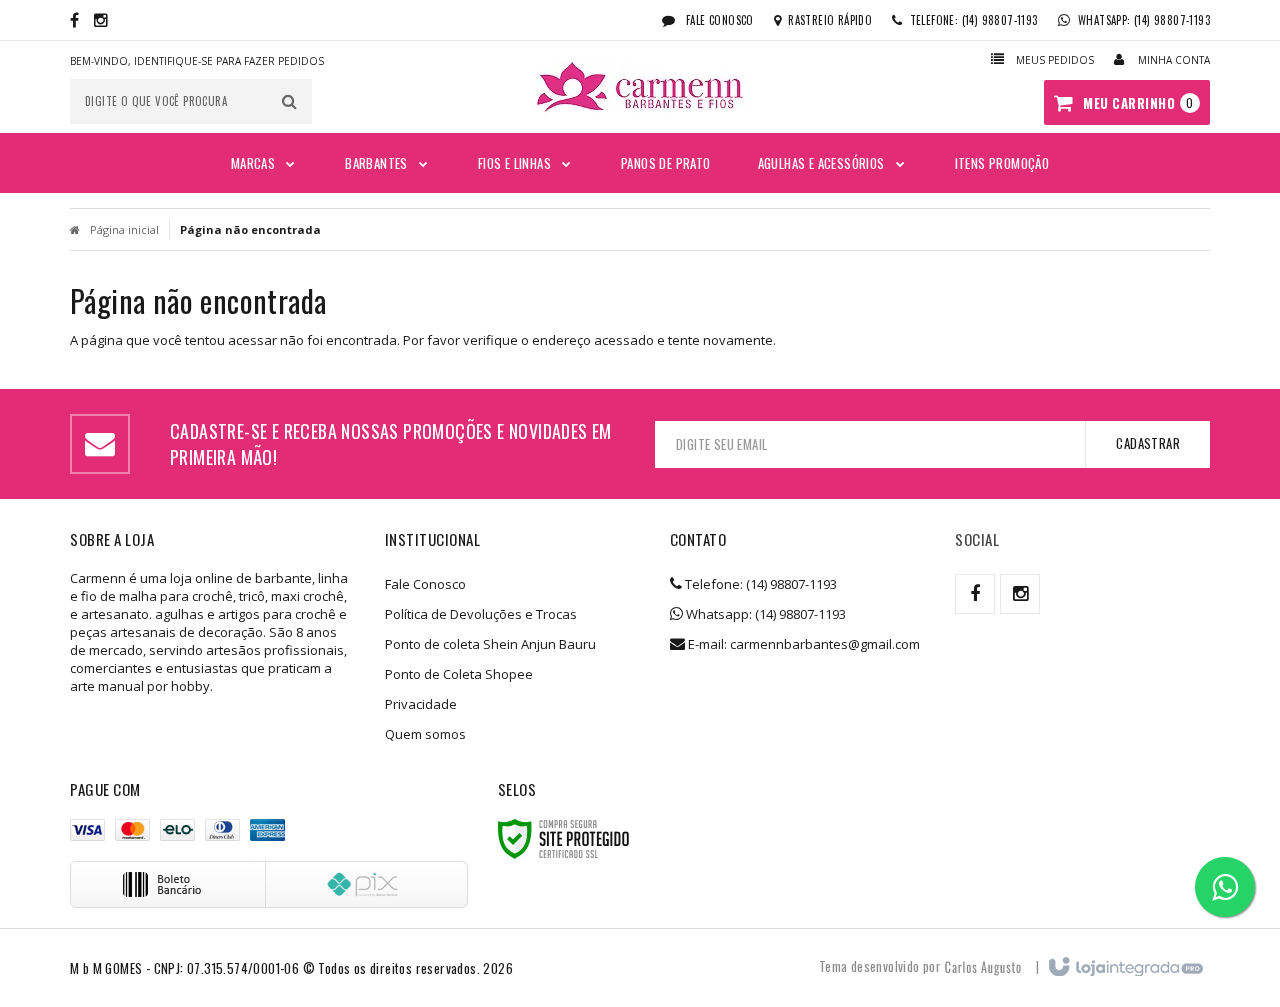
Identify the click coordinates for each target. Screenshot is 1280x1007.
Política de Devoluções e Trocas (481, 614)
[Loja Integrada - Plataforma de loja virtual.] (1124, 968)
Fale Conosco (718, 20)
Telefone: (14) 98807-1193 (759, 584)
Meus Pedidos (1055, 60)
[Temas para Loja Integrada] (983, 966)
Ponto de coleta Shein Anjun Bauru (490, 644)
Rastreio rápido (830, 20)
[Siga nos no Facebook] (74, 20)
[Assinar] (1147, 443)
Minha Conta (1174, 60)
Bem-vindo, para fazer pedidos (197, 61)
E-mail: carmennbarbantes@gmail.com (802, 644)
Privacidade (421, 704)
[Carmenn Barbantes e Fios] (640, 87)
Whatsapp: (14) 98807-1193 (764, 614)
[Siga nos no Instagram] (101, 20)
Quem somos (425, 734)
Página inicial (124, 229)
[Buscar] (289, 101)
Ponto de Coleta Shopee (459, 674)
